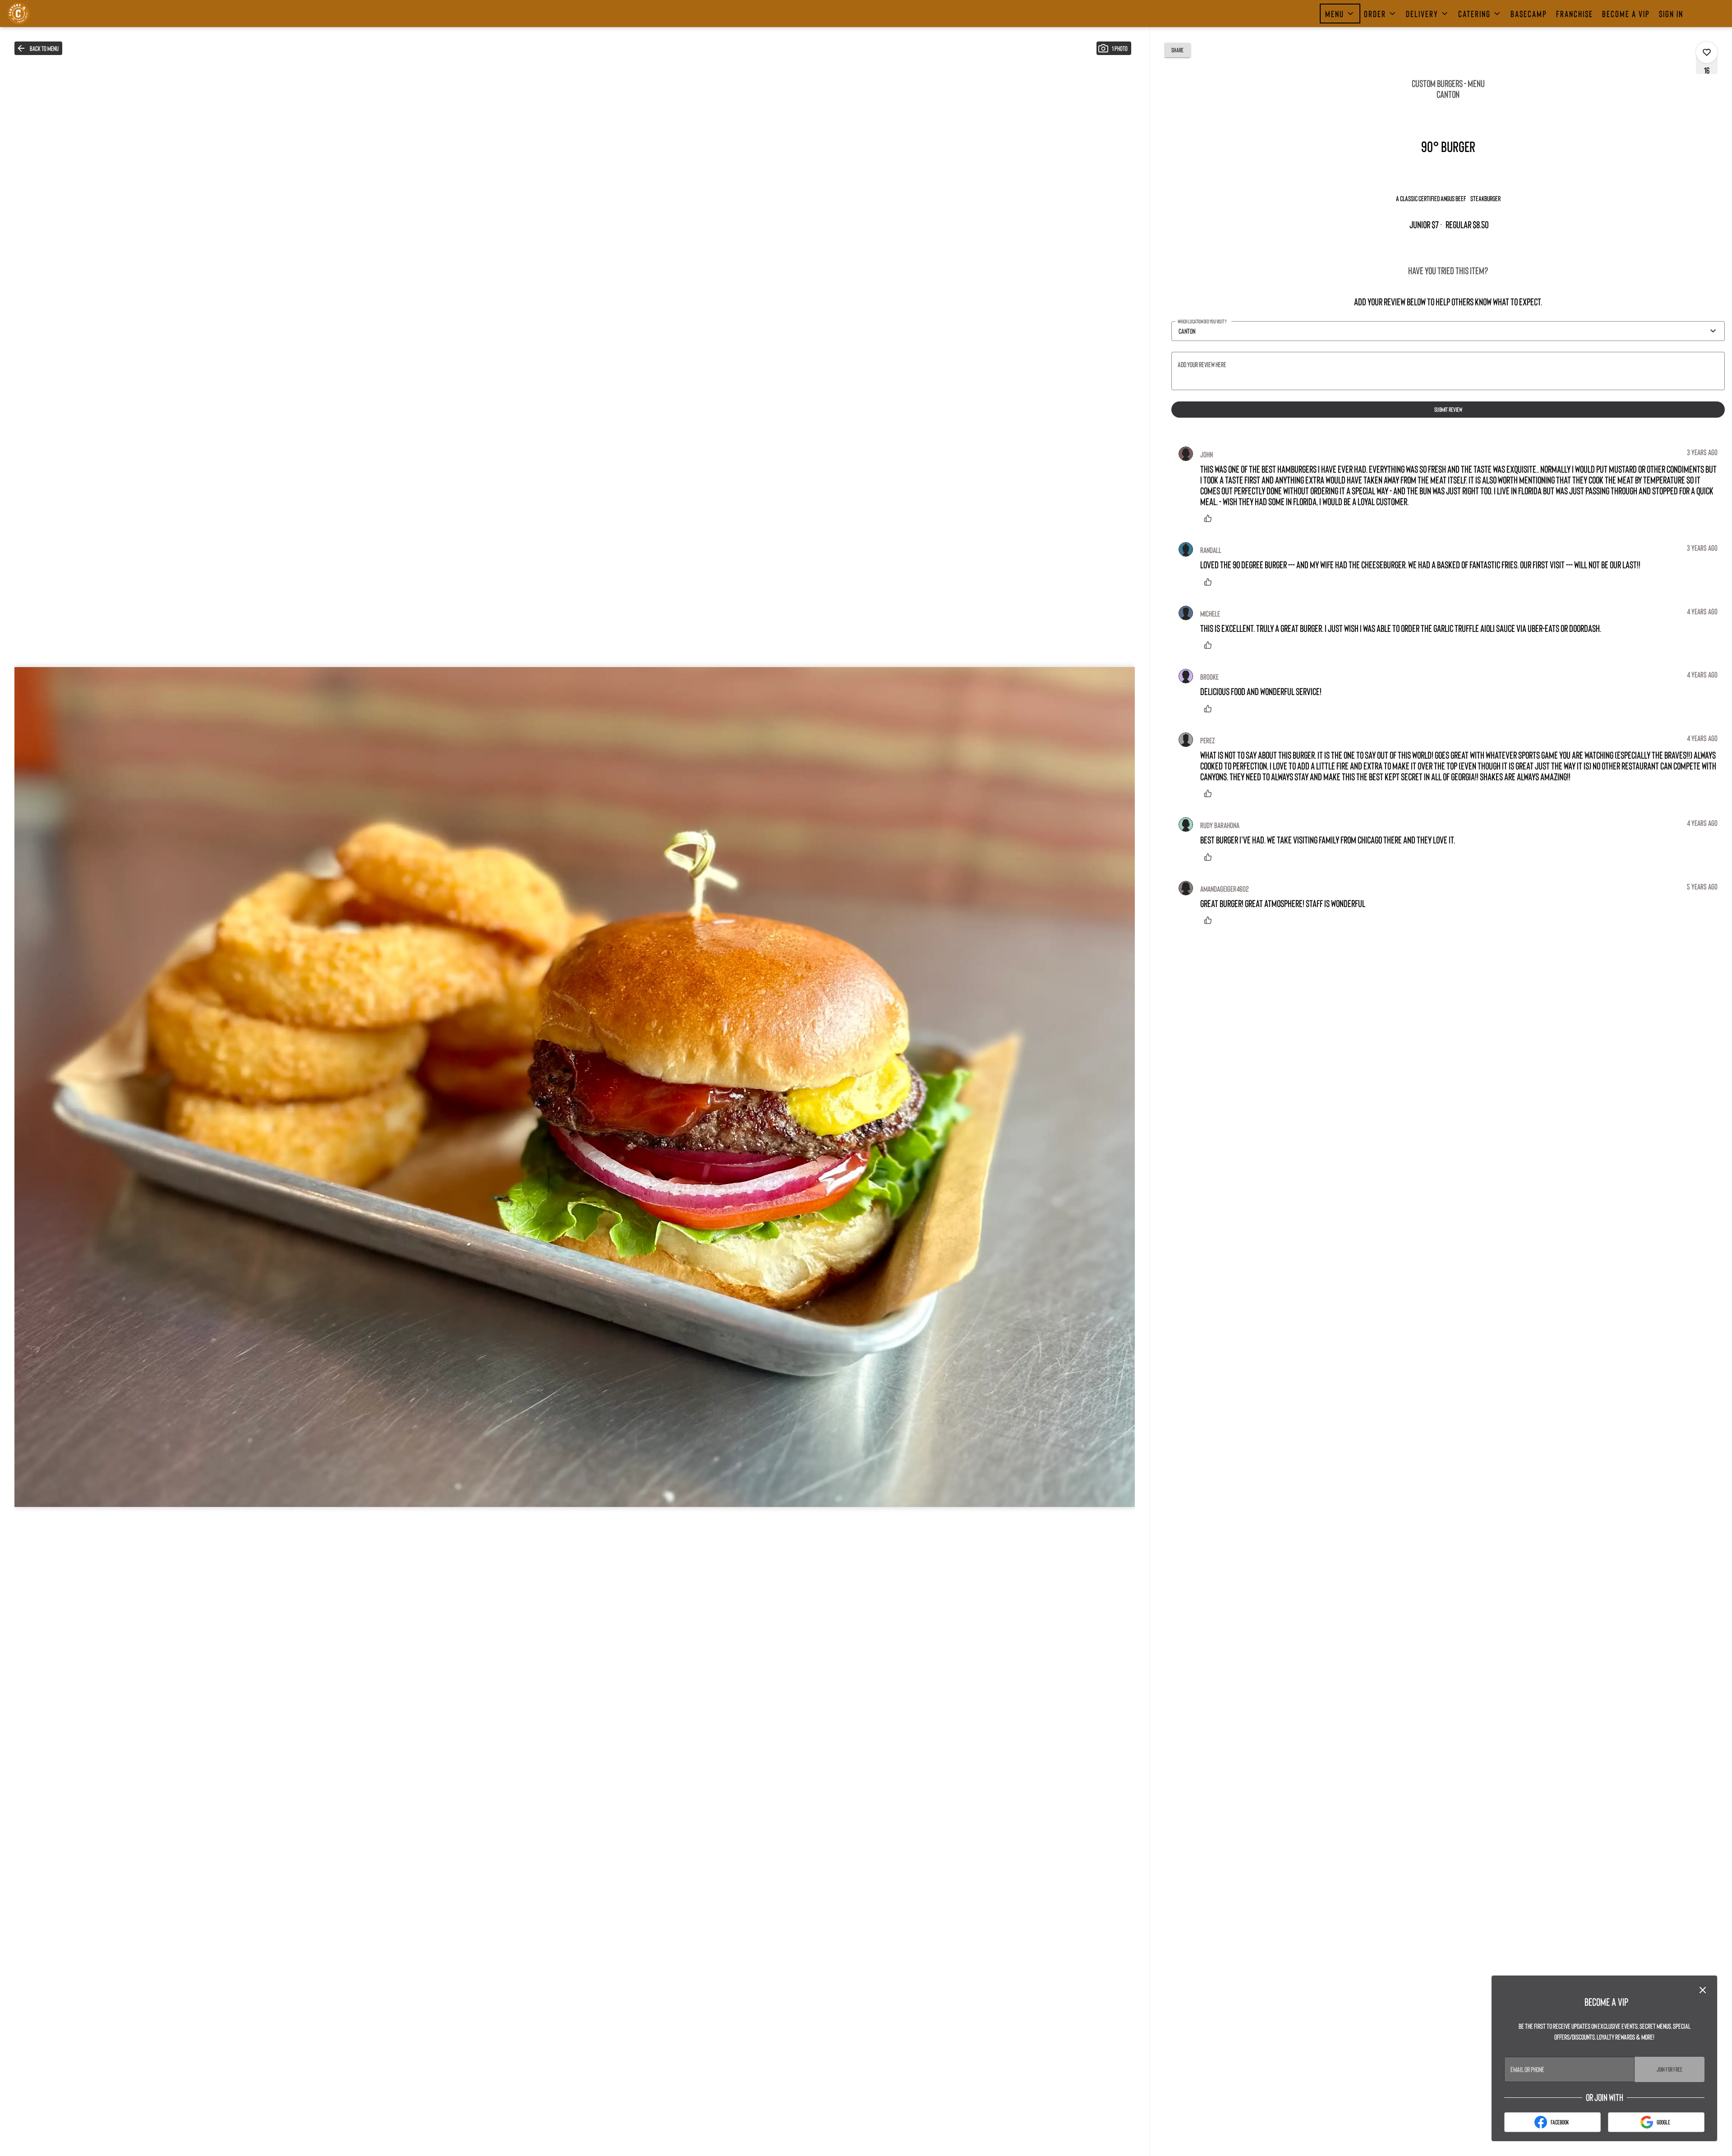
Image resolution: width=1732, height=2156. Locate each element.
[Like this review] (1210, 518)
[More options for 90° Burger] (1707, 52)
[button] (1340, 14)
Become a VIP (1626, 14)
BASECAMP (1529, 14)
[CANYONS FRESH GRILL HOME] (48, 14)
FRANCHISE (1575, 14)
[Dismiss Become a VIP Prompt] (1703, 1990)
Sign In (1671, 14)
